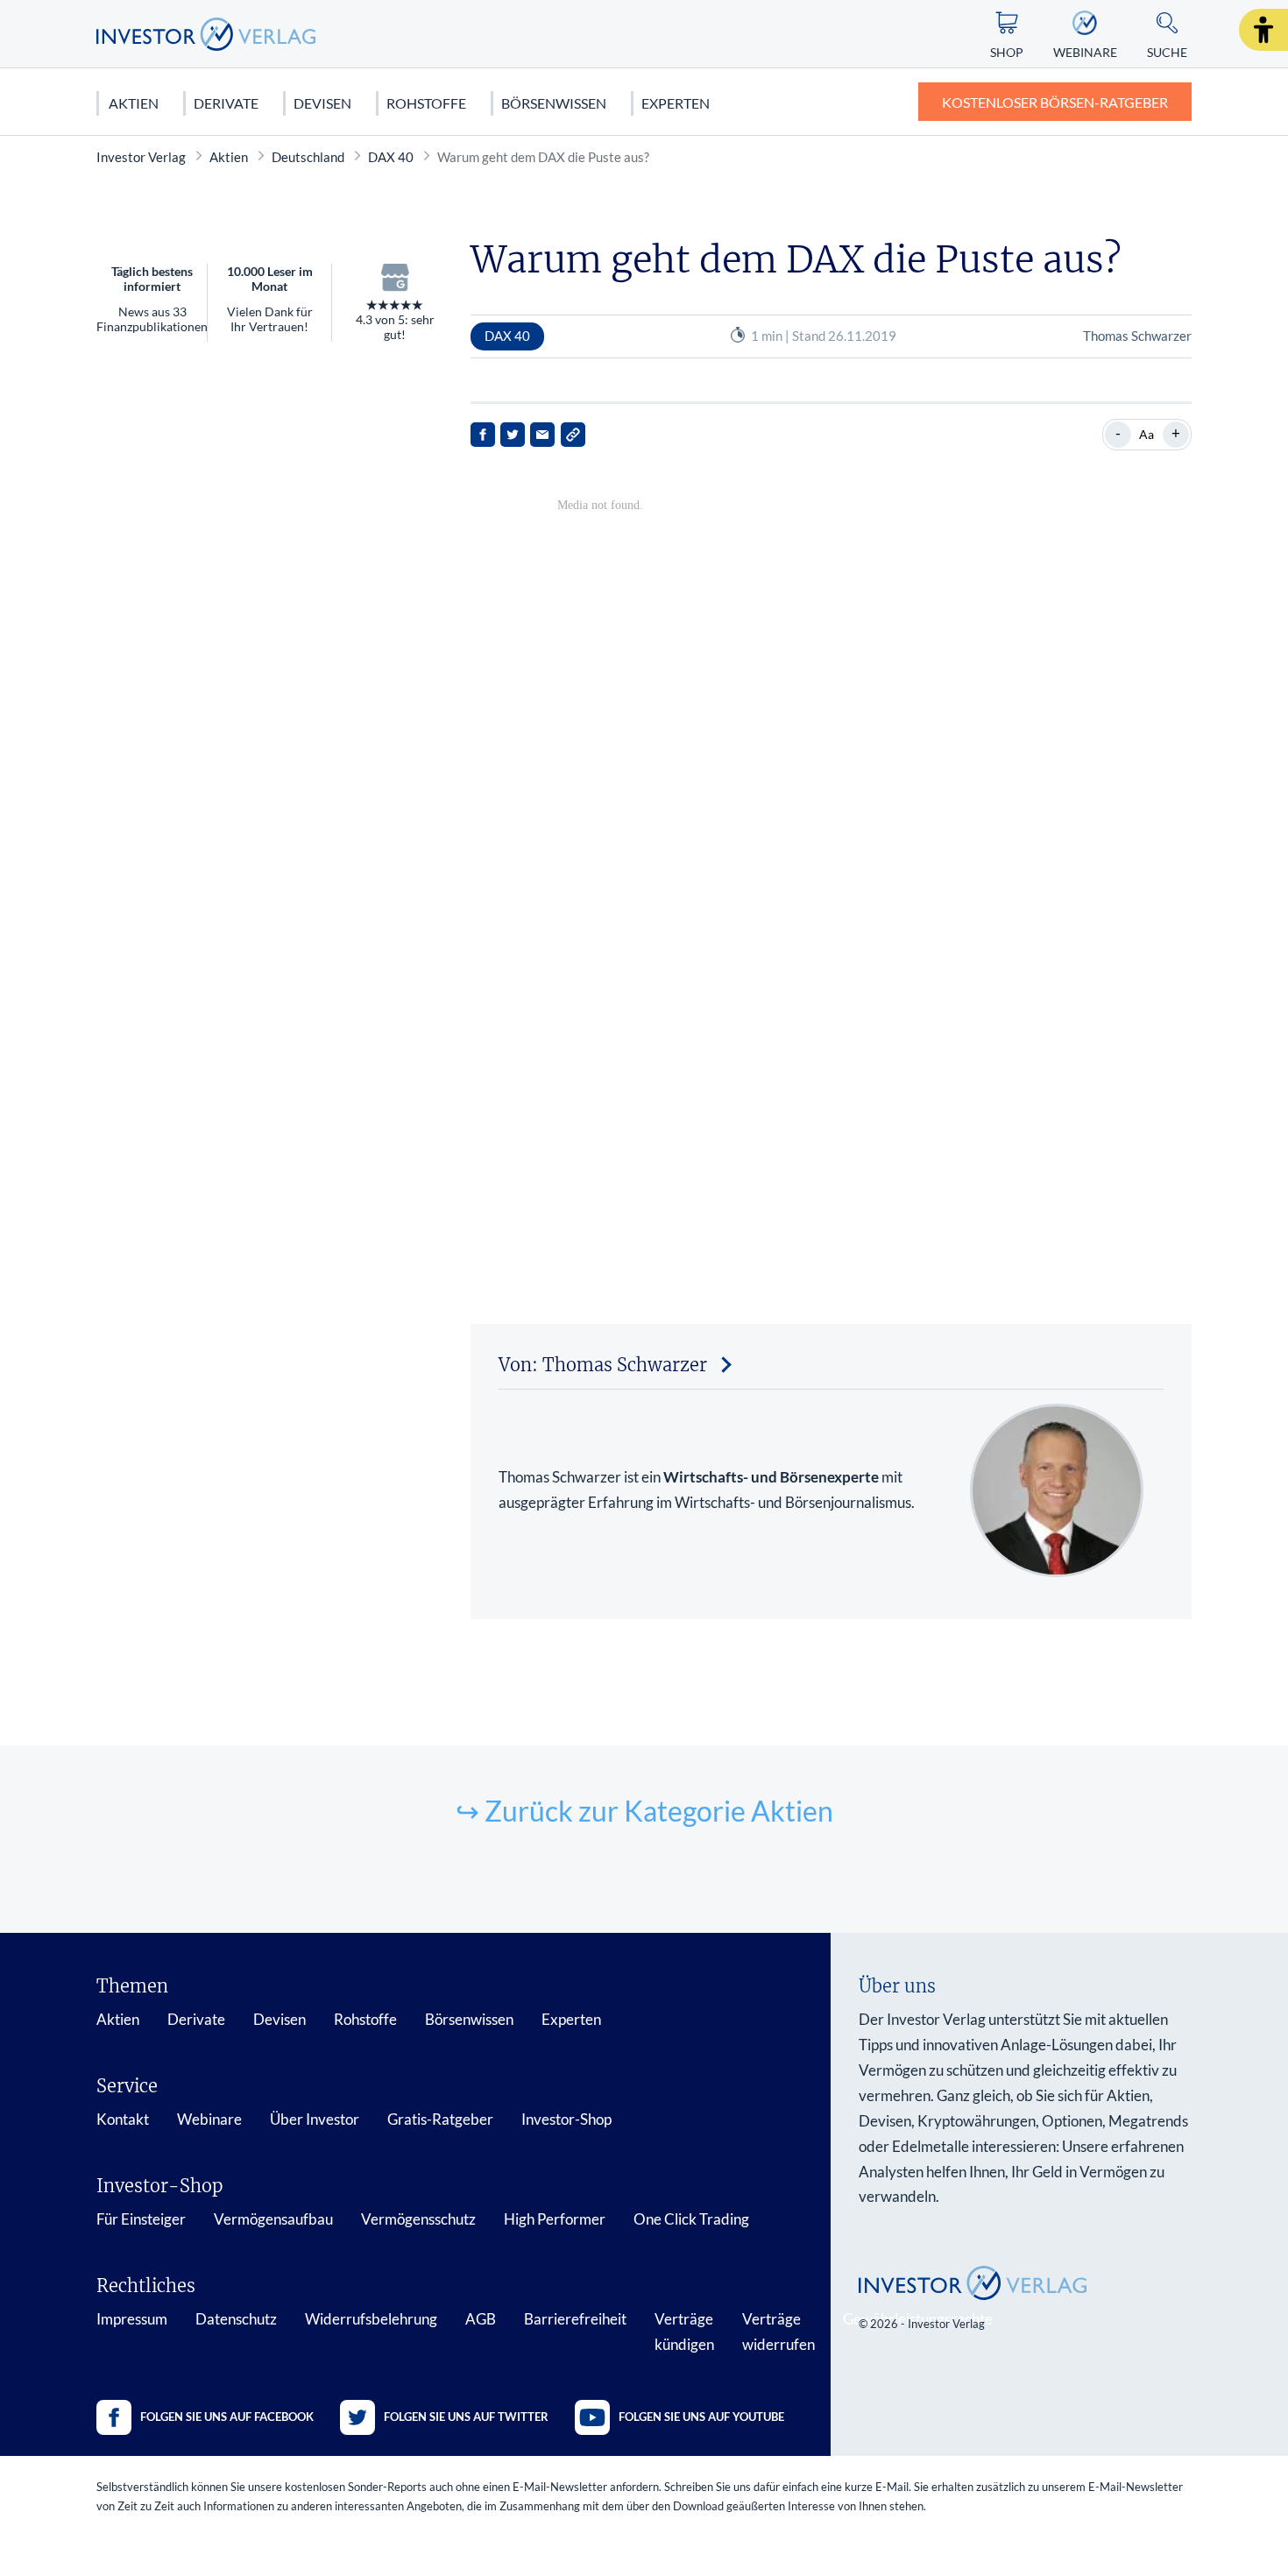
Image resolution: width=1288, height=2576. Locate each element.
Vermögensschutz (418, 2219)
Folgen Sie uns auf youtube (701, 2417)
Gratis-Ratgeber (440, 2119)
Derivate (226, 103)
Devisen (322, 103)
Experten (676, 103)
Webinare (209, 2119)
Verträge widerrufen (778, 2332)
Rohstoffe (426, 103)
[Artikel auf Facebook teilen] (483, 435)
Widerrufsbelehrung (371, 2319)
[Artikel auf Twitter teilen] (513, 435)
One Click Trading (691, 2219)
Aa (1146, 434)
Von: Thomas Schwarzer (603, 1365)
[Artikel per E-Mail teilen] (542, 435)
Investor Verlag (141, 157)
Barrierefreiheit (575, 2319)
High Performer (555, 2219)
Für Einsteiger (141, 2219)
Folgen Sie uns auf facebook (227, 2417)
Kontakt (123, 2119)
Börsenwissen (554, 103)
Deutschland (308, 157)
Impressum (132, 2319)
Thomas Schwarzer (1137, 336)
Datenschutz (236, 2319)
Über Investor (315, 2119)
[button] (1263, 30)
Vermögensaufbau (273, 2219)
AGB (481, 2319)
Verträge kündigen (684, 2332)
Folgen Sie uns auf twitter (466, 2417)
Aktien (134, 103)
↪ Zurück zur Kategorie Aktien (644, 1811)
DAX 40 (391, 157)
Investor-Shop (566, 2119)
